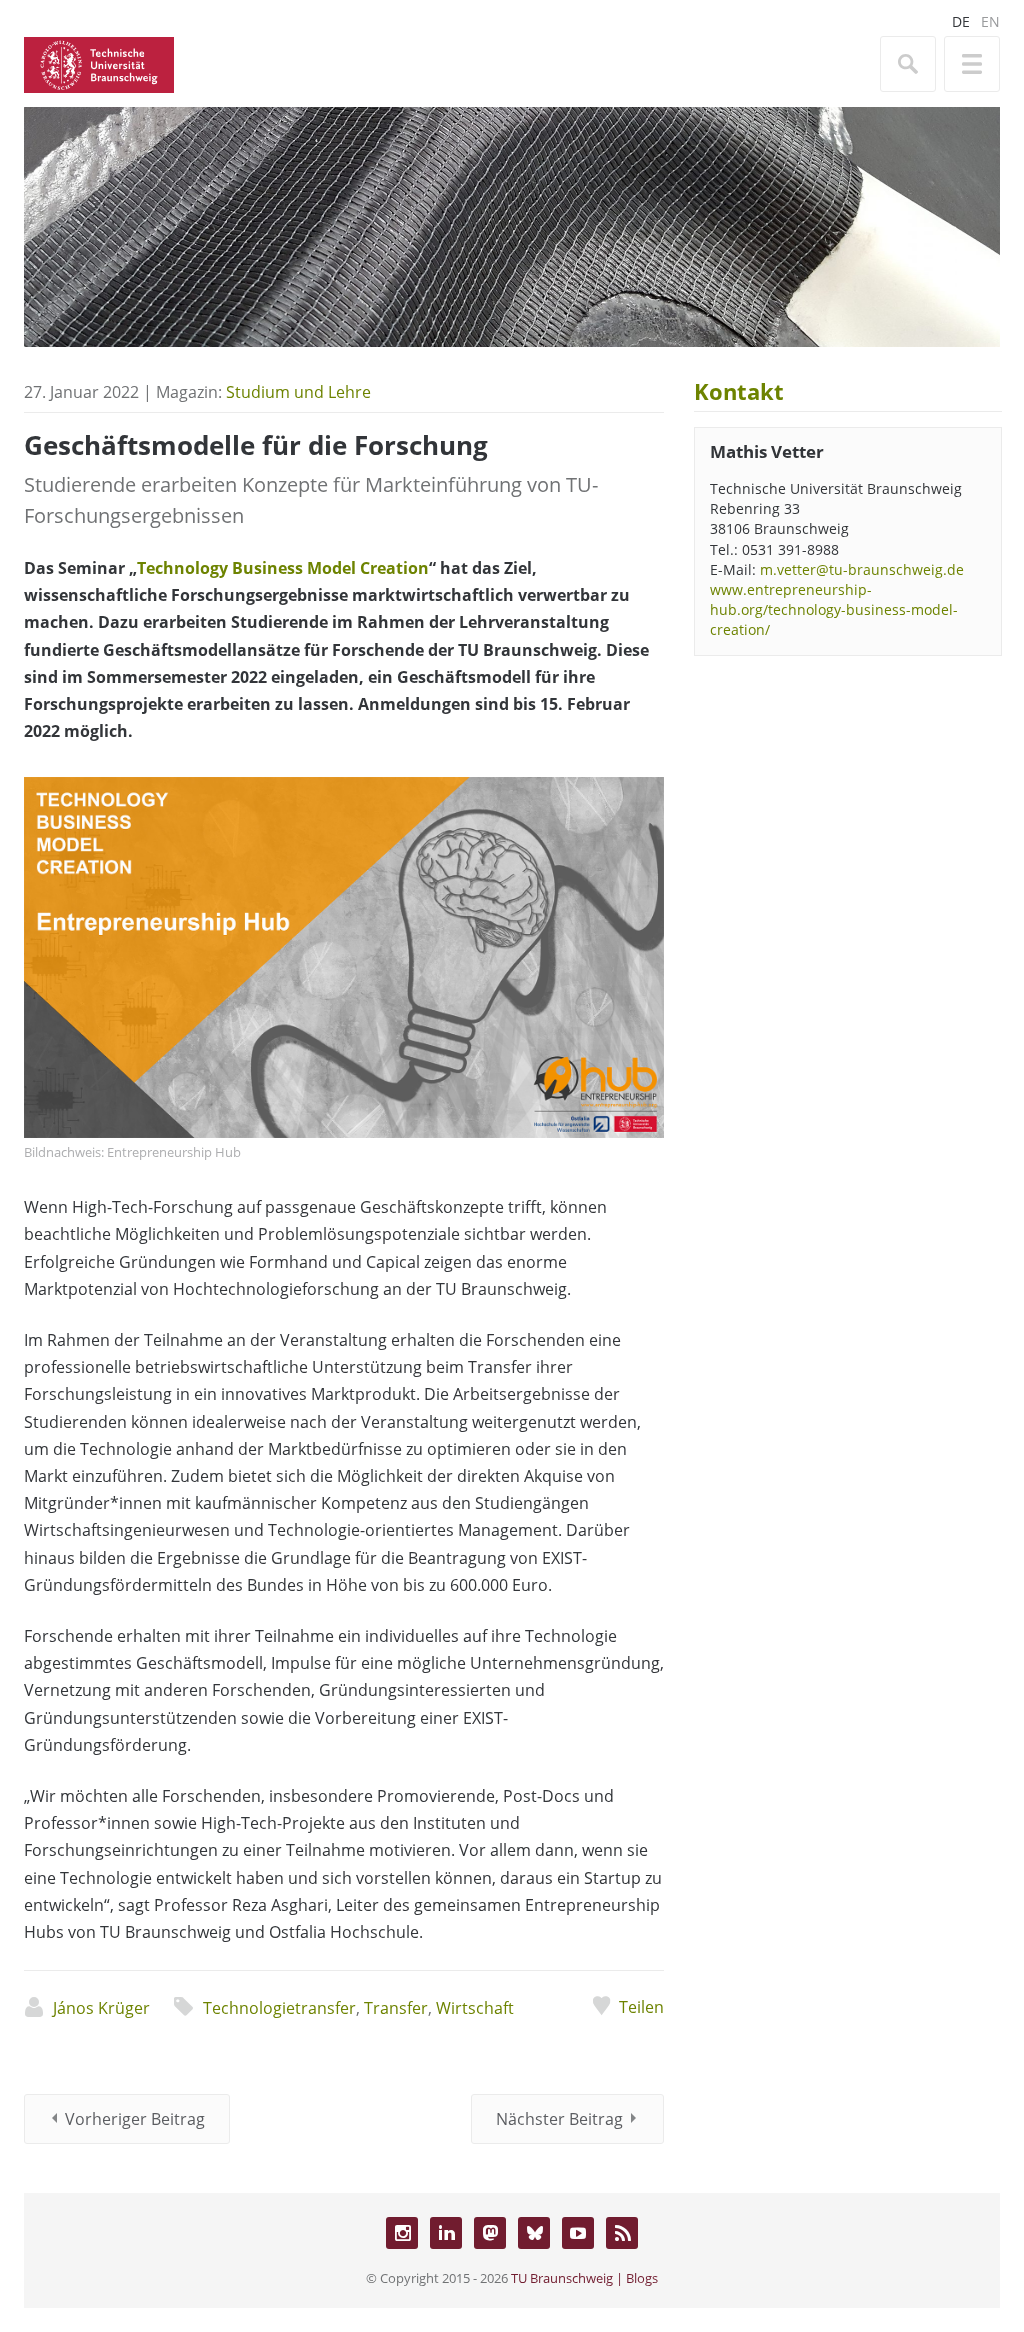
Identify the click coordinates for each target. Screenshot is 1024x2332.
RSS (622, 2233)
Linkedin (446, 2233)
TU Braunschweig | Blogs (584, 2278)
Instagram (402, 2233)
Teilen (641, 2007)
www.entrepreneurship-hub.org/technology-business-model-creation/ (834, 609)
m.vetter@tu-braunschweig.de (862, 569)
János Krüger (101, 2008)
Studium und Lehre (298, 392)
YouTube (578, 2233)
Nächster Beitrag (559, 2119)
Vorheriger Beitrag (135, 2119)
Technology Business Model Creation (283, 568)
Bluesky (534, 2233)
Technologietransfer (279, 2008)
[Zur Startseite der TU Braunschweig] (99, 63)
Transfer (396, 2008)
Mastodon (490, 2233)
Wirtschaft (475, 2008)
